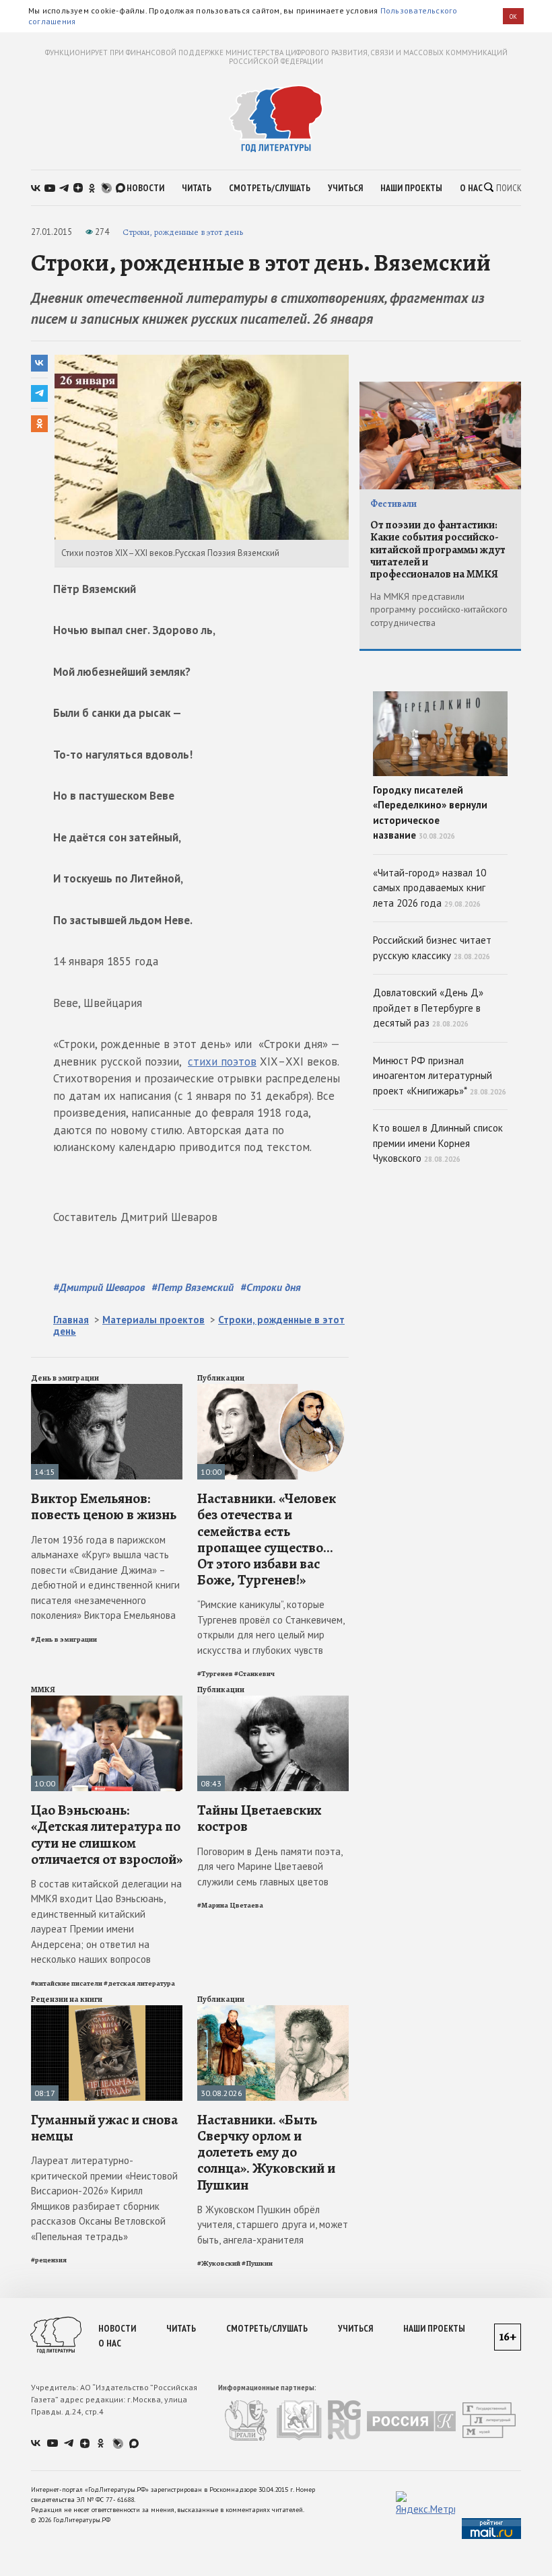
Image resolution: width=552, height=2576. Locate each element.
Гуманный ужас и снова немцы (104, 2128)
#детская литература (139, 1983)
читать (197, 188)
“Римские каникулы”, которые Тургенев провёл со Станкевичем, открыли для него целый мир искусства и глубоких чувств (271, 1627)
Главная (71, 1320)
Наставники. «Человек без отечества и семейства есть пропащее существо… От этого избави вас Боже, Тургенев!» (267, 1539)
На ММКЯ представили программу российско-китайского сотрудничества (439, 610)
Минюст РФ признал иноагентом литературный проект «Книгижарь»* (440, 1076)
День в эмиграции (65, 1378)
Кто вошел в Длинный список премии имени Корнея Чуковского (438, 1143)
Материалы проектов (153, 1320)
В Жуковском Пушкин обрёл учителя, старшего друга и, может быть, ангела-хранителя (273, 2225)
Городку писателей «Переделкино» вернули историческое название (430, 813)
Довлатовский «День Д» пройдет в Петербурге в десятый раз (428, 1008)
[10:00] (273, 1390)
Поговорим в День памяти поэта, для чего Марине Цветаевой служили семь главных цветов (270, 1867)
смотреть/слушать (270, 188)
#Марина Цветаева (230, 1905)
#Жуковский (219, 2263)
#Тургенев (215, 1674)
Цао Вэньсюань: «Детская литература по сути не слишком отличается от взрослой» (107, 1835)
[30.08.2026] (273, 2011)
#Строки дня (271, 1287)
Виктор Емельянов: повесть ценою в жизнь (104, 1506)
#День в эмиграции (64, 1639)
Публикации (221, 1378)
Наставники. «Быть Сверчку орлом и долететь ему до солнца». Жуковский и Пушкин (266, 2152)
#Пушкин (257, 2263)
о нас (471, 188)
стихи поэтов (222, 1061)
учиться (345, 188)
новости (145, 188)
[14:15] (107, 1390)
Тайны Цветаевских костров (260, 1818)
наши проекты (411, 188)
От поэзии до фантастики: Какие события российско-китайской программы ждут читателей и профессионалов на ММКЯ (438, 550)
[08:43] (273, 1701)
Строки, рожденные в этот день (183, 232)
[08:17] (107, 2011)
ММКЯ (43, 1690)
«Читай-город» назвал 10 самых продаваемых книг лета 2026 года (429, 888)
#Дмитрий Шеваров (99, 1287)
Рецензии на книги (67, 1999)
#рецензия (49, 2260)
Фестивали (393, 504)
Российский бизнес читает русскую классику (432, 948)
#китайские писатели (67, 1983)
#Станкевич (254, 1674)
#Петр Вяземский (193, 1287)
